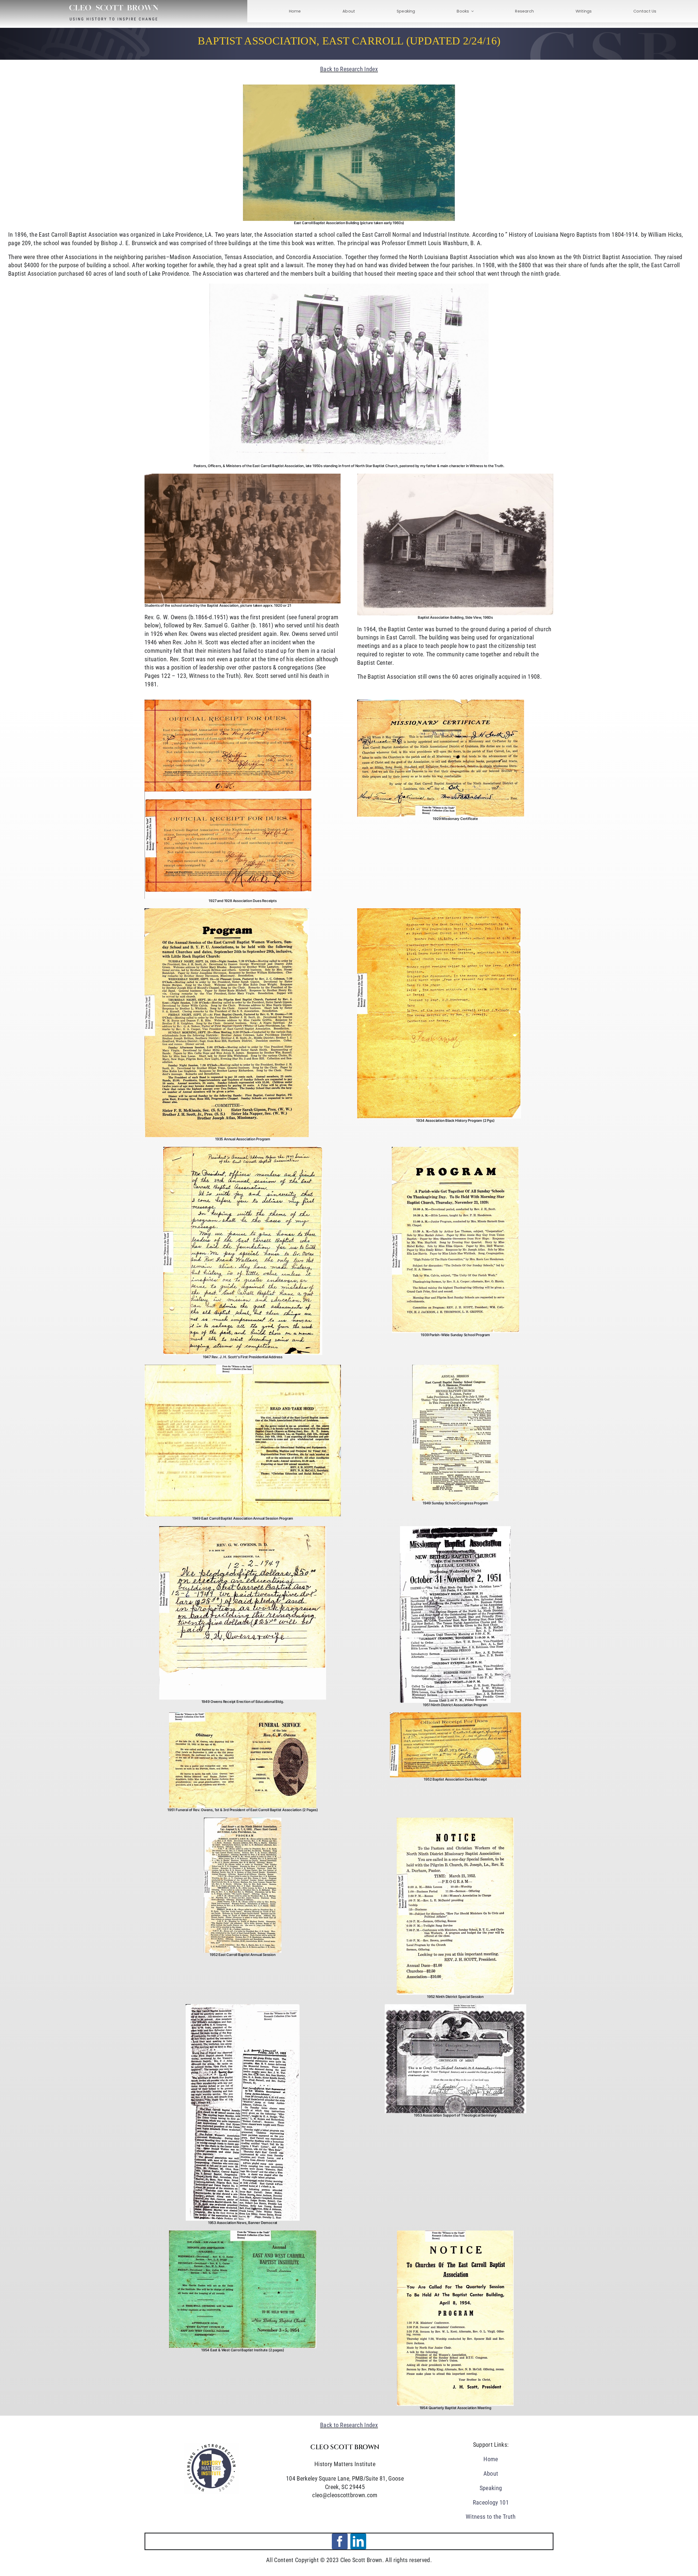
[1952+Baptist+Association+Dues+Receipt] (455, 1715)
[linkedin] (358, 2541)
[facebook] (340, 2541)
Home (491, 2459)
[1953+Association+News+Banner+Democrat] (243, 2007)
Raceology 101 (491, 2503)
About (491, 2474)
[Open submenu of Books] (471, 11)
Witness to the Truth (491, 2517)
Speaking (491, 2488)
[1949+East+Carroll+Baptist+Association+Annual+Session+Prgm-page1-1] (243, 1368)
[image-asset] (228, 703)
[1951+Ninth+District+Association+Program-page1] (455, 1529)
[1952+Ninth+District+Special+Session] (455, 1821)
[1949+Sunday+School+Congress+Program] (455, 1368)
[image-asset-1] (441, 703)
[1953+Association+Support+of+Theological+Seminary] (455, 2007)
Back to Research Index (349, 69)
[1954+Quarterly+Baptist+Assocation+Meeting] (455, 2233)
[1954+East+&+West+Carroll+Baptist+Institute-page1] (243, 2233)
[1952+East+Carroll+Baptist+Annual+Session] (243, 1821)
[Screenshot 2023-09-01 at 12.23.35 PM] (211, 2446)
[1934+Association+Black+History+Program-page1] (439, 911)
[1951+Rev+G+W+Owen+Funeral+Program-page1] (243, 1715)
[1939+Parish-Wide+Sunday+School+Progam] (455, 1150)
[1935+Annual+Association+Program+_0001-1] (227, 911)
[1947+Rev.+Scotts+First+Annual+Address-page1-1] (243, 1150)
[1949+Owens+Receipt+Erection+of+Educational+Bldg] (243, 1529)
